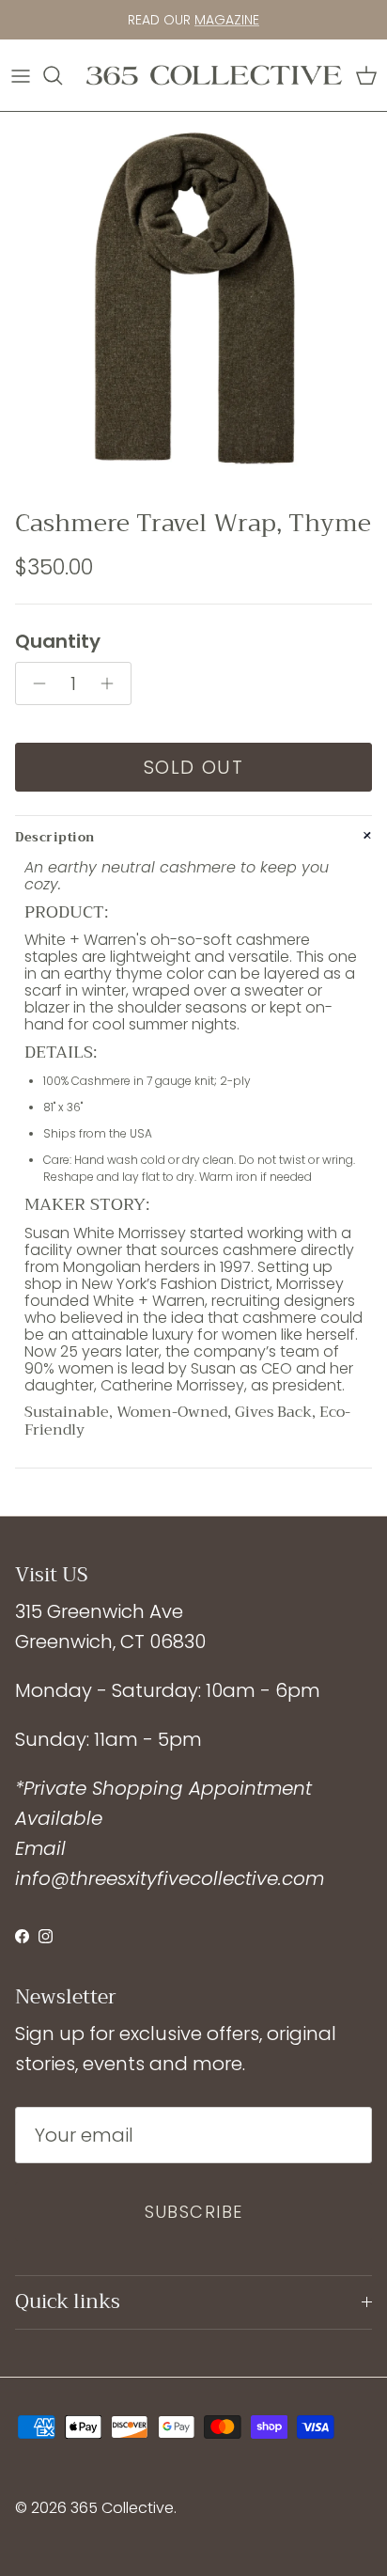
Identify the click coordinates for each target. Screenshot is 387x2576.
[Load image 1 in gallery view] (193, 306)
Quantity (58, 641)
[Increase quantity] (112, 683)
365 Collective (122, 2508)
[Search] (62, 75)
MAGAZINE (227, 20)
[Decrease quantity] (34, 683)
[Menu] (21, 75)
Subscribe (194, 2212)
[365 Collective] (214, 75)
